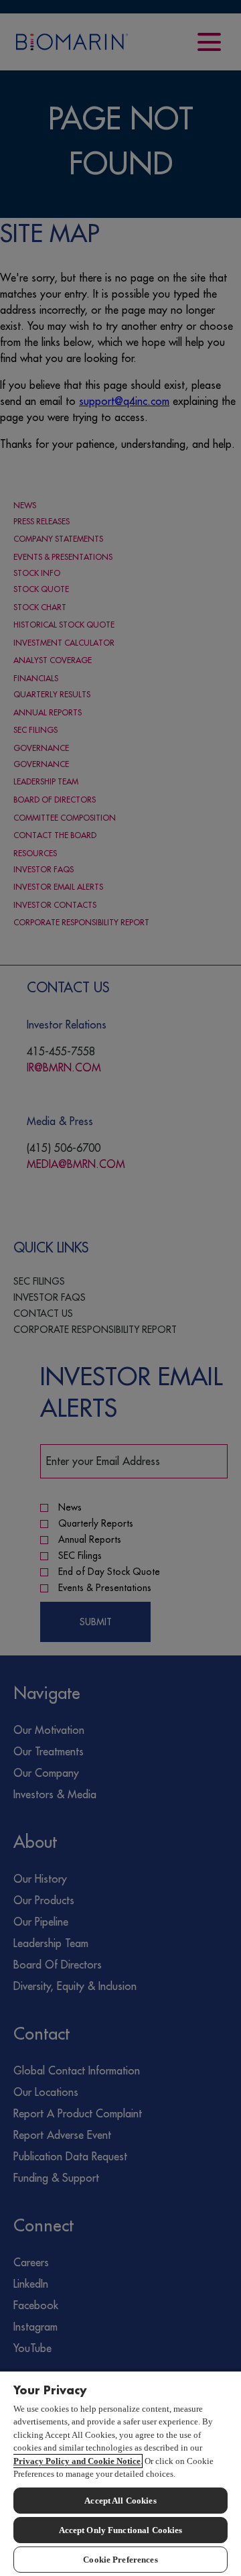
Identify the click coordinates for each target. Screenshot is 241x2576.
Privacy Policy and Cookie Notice (77, 2461)
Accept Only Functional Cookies (121, 2530)
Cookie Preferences (120, 2560)
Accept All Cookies (120, 2501)
